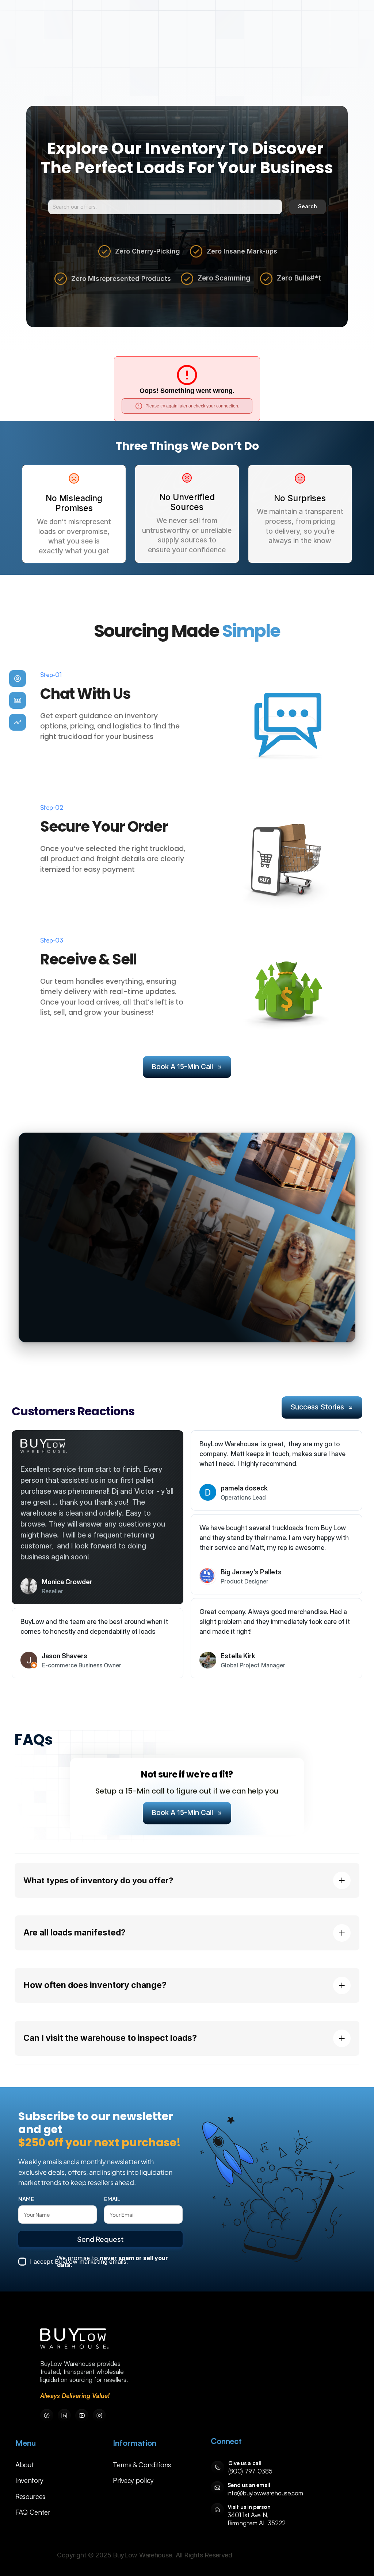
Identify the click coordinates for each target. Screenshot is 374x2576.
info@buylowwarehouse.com (265, 2493)
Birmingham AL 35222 (257, 2523)
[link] (74, 2339)
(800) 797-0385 (250, 2471)
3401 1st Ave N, (249, 2515)
